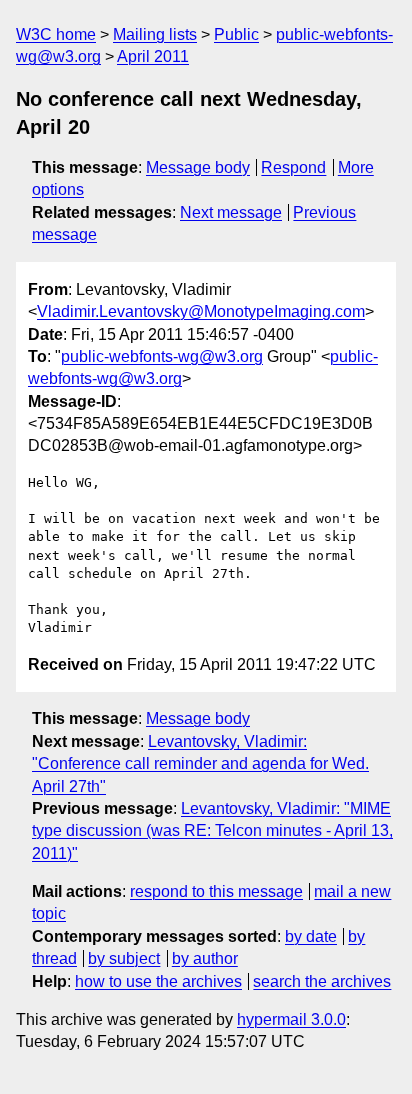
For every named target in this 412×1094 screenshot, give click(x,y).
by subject (124, 958)
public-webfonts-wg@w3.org (162, 356)
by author (205, 958)
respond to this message (216, 891)
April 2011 (153, 56)
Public (236, 34)
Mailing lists (155, 34)
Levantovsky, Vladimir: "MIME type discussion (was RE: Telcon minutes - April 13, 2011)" (212, 831)
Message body (198, 167)
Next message (231, 212)
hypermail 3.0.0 (291, 1019)
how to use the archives (158, 981)
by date (311, 936)
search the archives (322, 981)
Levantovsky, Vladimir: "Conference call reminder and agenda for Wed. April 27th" (200, 764)
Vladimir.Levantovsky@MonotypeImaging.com (201, 311)
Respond (293, 167)
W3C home (56, 34)
